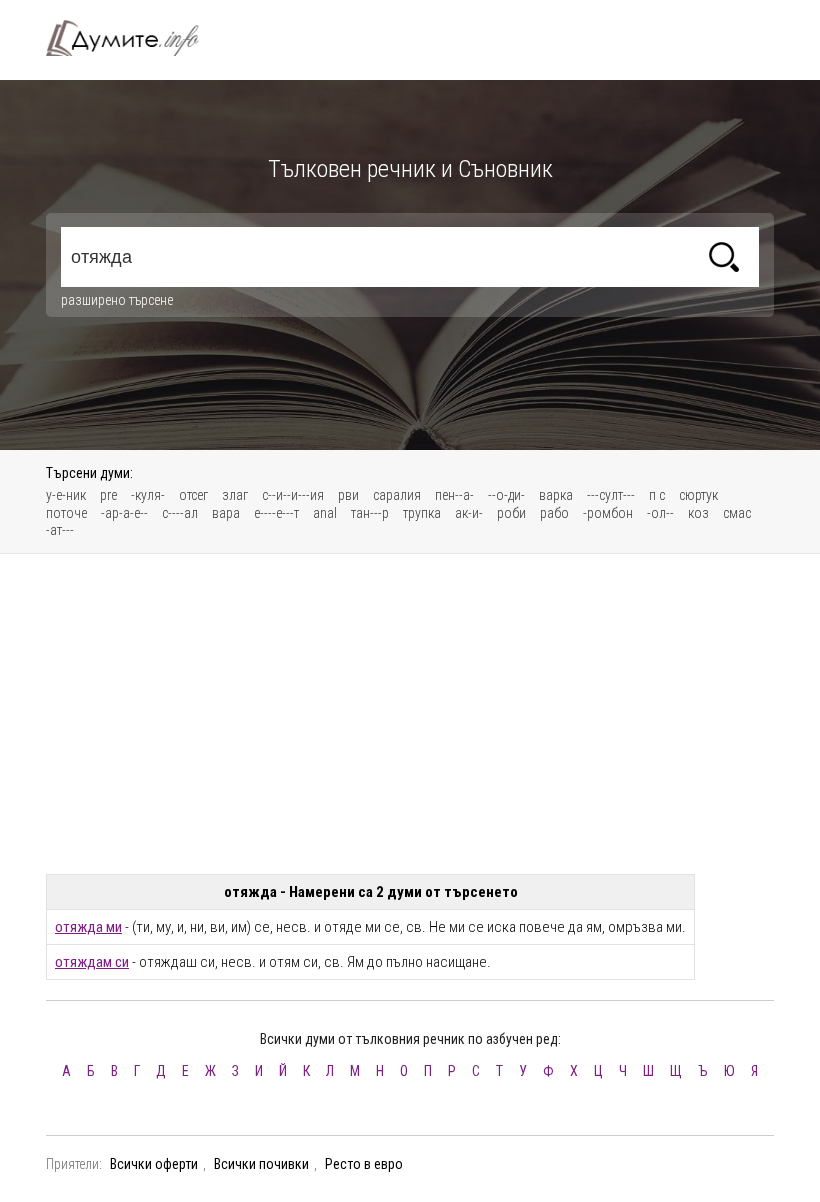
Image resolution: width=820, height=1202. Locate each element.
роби (511, 513)
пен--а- (454, 495)
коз (698, 513)
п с (657, 495)
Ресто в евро (364, 1164)
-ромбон (608, 513)
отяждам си (92, 962)
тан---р (370, 513)
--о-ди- (506, 495)
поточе (66, 513)
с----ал (180, 513)
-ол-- (660, 513)
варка (556, 495)
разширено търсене (117, 300)
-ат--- (60, 530)
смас (737, 513)
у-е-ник (66, 495)
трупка (422, 513)
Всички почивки (261, 1164)
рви (348, 495)
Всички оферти (154, 1164)
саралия (397, 495)
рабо (554, 513)
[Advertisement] (410, 714)
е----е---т (276, 513)
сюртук (698, 495)
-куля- (148, 495)
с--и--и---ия (293, 495)
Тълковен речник (134, 38)
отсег (193, 495)
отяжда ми (88, 927)
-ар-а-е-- (124, 513)
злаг (235, 495)
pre (108, 495)
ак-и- (469, 513)
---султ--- (611, 495)
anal (325, 513)
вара (226, 513)
